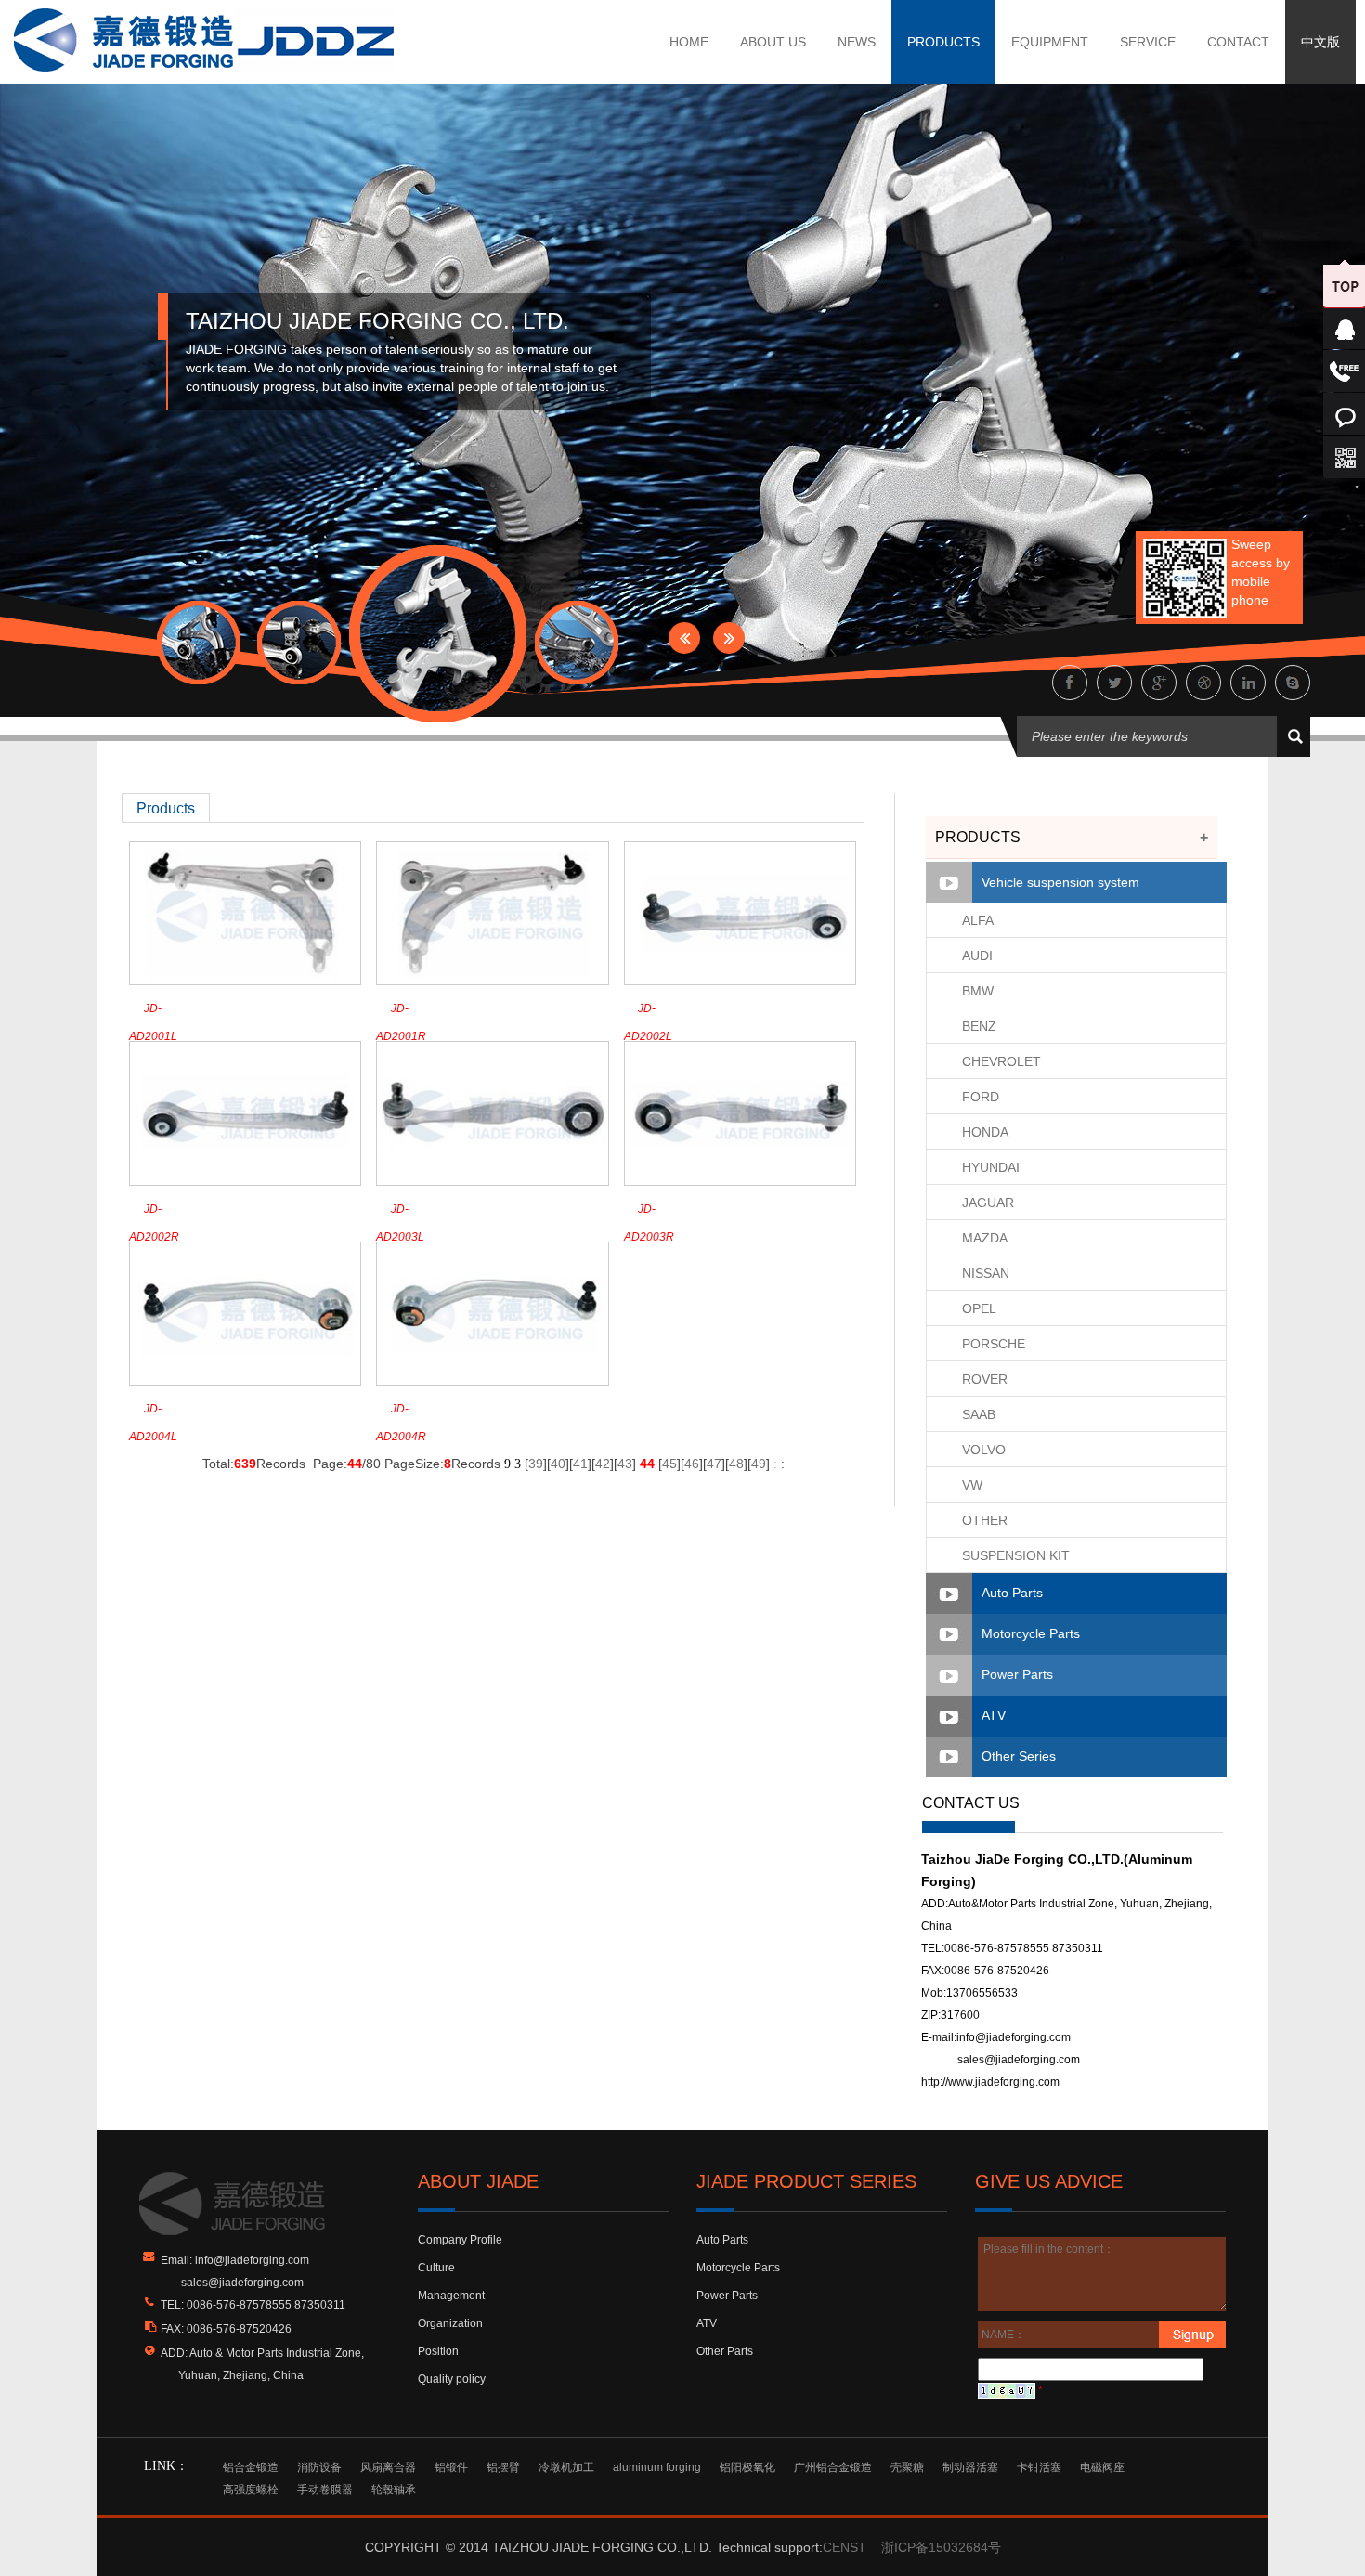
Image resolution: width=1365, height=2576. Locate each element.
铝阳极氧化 (747, 2467)
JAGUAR (988, 1203)
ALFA (978, 920)
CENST (845, 2547)
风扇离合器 (388, 2467)
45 (669, 1464)
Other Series (1019, 1756)
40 (558, 1464)
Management (451, 2296)
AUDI (977, 956)
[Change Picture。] (1007, 2390)
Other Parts (725, 2351)
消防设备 (319, 2467)
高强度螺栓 (251, 2490)
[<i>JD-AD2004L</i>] (245, 1312)
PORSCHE (994, 1344)
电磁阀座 (1102, 2467)
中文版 (1320, 42)
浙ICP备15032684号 (941, 2547)
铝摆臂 (503, 2467)
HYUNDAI (991, 1167)
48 (736, 1464)
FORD (981, 1097)
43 (625, 1464)
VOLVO (984, 1450)
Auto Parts (1012, 1593)
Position (438, 2351)
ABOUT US (773, 42)
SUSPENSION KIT (1016, 1555)
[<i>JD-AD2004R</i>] (492, 1312)
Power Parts (1017, 1674)
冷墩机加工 (566, 2467)
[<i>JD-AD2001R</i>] (492, 913)
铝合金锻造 (251, 2467)
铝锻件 (451, 2467)
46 (692, 1464)
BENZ (979, 1026)
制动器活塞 (970, 2467)
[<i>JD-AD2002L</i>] (740, 913)
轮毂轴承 (394, 2490)
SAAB (979, 1414)
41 (580, 1464)
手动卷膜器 (325, 2490)
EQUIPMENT (1050, 42)
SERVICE (1148, 42)
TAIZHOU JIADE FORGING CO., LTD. (377, 321)
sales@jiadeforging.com (1019, 2060)
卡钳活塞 (1039, 2467)
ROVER (985, 1379)
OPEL (979, 1308)
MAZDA (985, 1238)
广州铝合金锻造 (833, 2467)
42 (603, 1464)
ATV (994, 1715)
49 (759, 1464)
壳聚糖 (907, 2467)
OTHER (985, 1520)
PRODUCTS (943, 42)
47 (714, 1464)
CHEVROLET (1001, 1061)
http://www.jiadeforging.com (990, 2082)
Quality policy (452, 2379)
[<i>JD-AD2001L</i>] (245, 913)
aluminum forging (657, 2467)
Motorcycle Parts (1031, 1633)
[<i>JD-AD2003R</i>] (740, 1112)
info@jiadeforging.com (1014, 2037)
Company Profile (460, 2240)
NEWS (857, 42)
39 (536, 1464)
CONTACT (1238, 42)
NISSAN (986, 1273)
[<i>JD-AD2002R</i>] (245, 1112)
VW (972, 1485)
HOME (689, 42)
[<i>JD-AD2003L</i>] (492, 1112)
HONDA (985, 1132)
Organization (450, 2323)
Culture (436, 2268)
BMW (978, 991)
